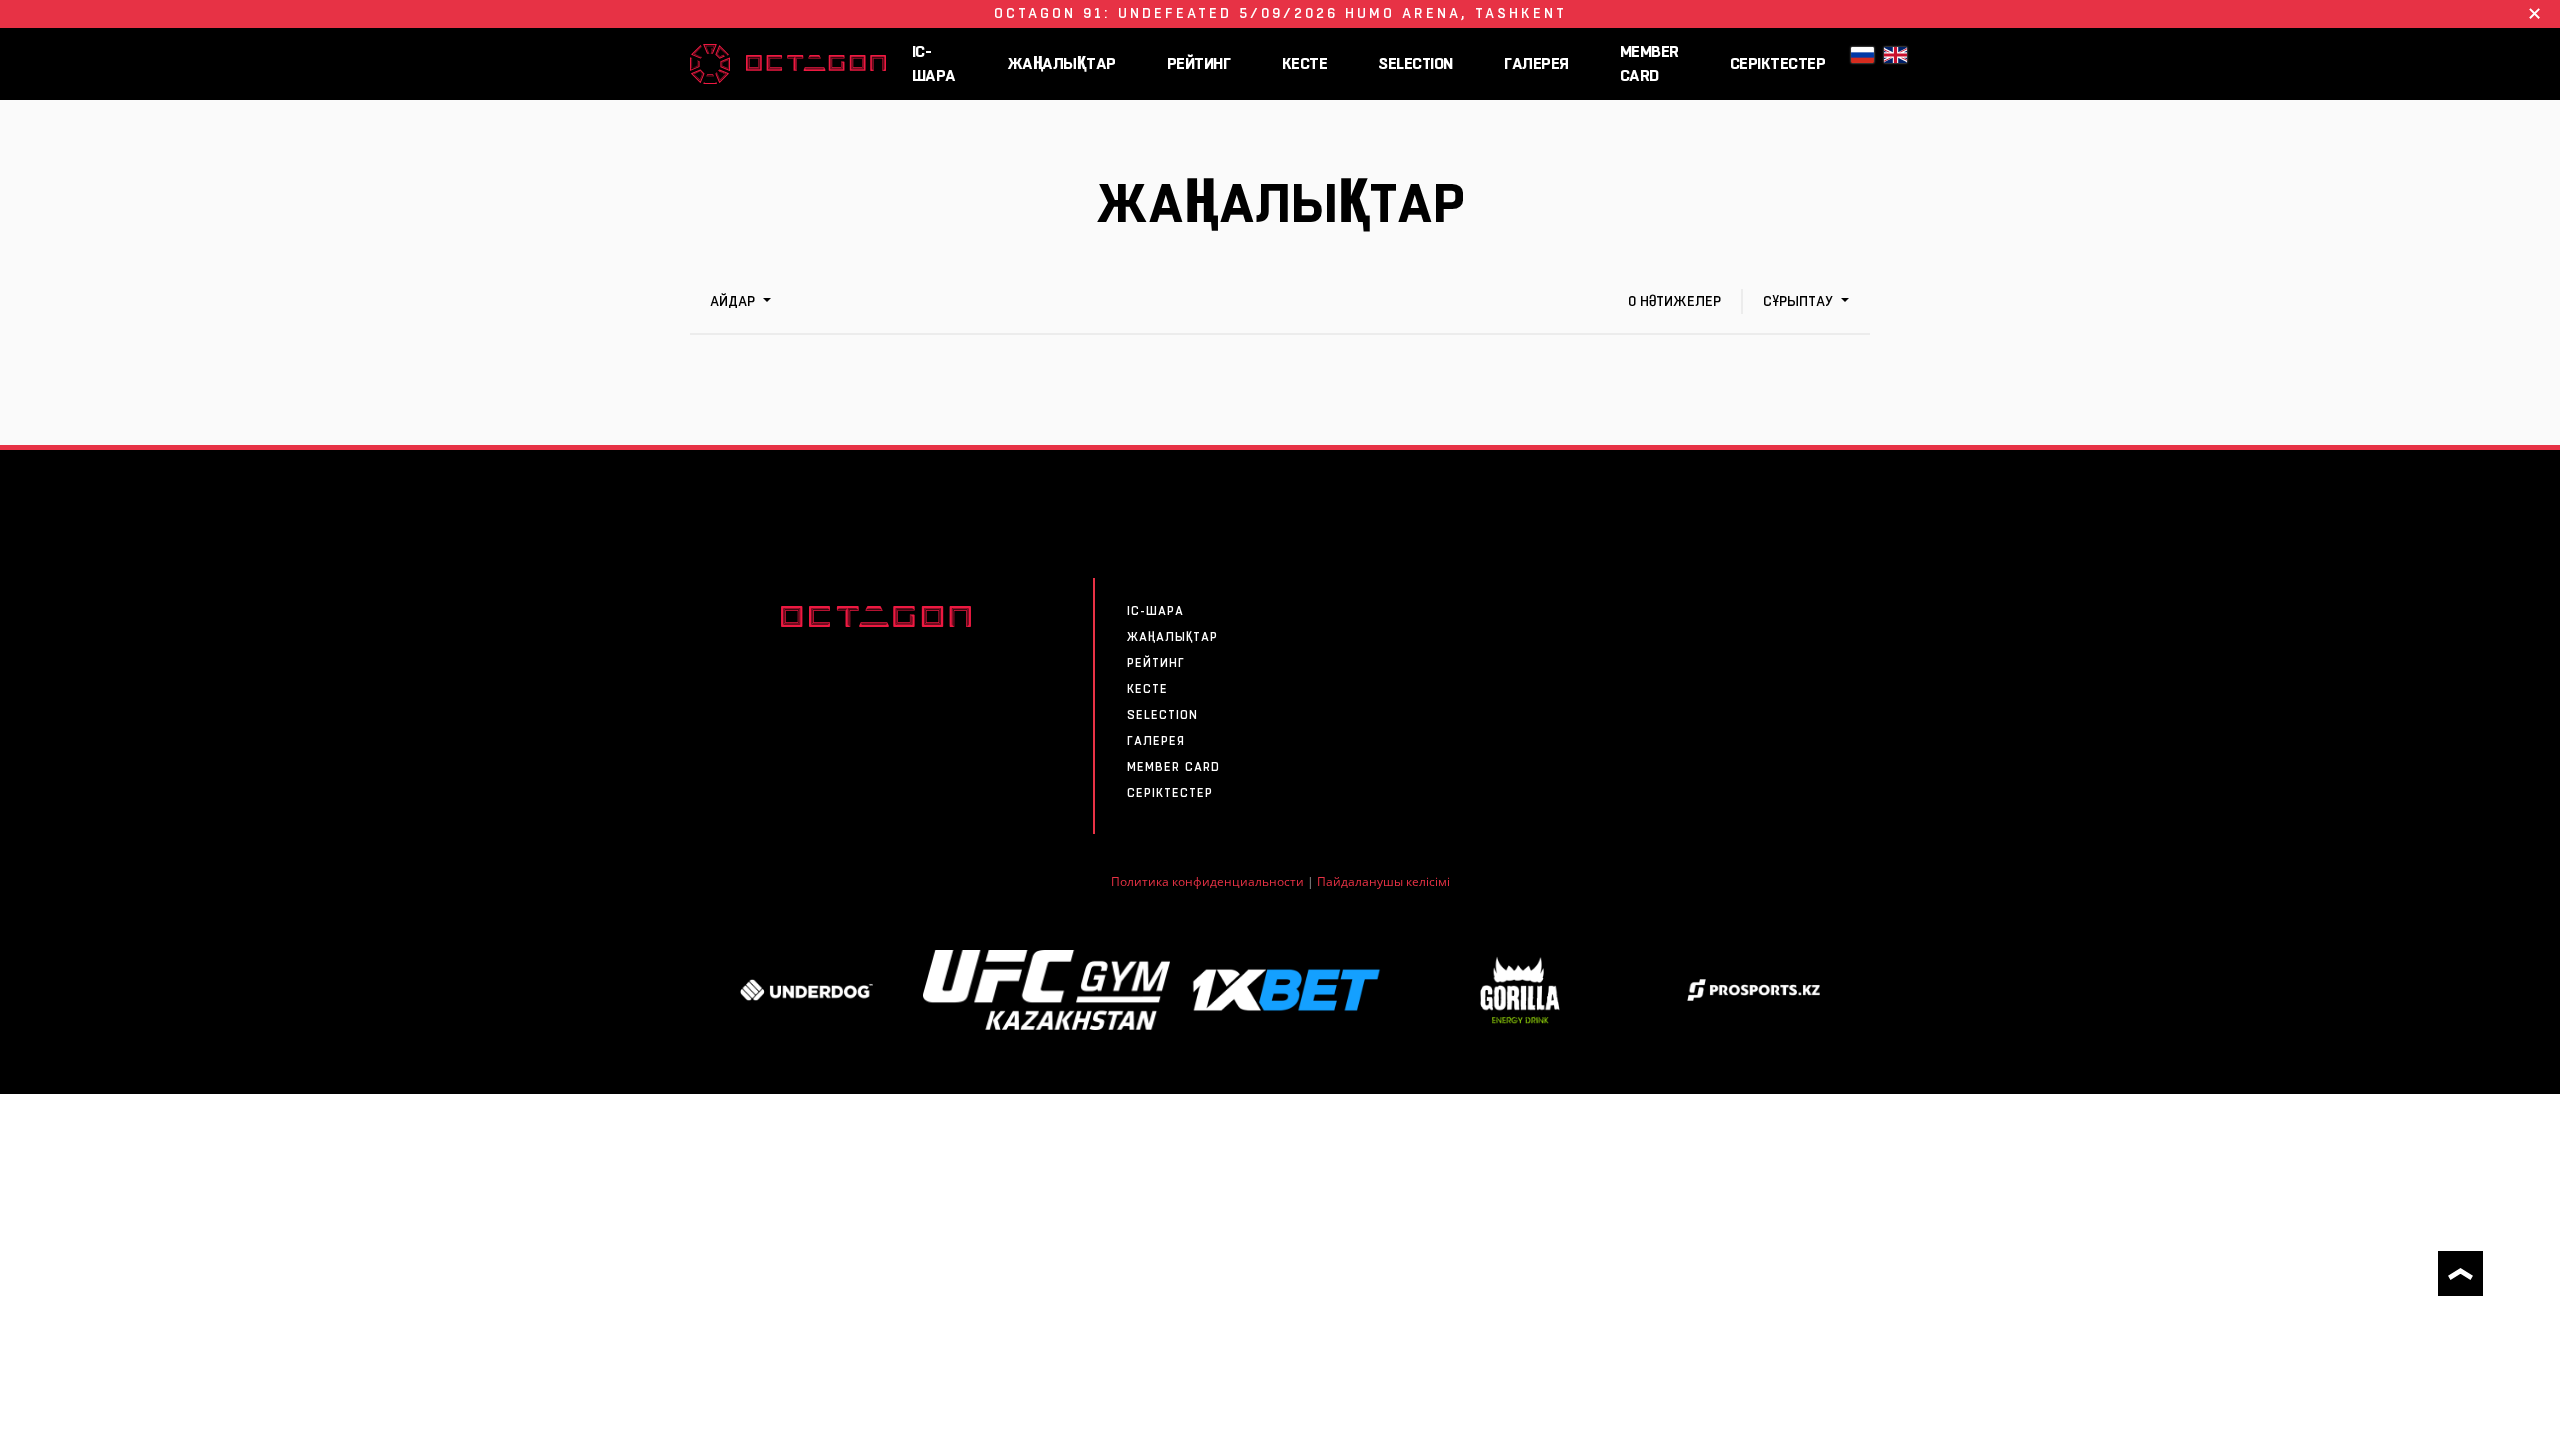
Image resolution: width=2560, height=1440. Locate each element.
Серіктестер (1778, 63)
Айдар (734, 301)
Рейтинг (1199, 63)
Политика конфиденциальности (1207, 881)
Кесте (1305, 63)
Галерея (1536, 63)
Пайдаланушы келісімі (1383, 881)
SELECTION (1415, 63)
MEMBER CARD (1649, 63)
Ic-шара (934, 63)
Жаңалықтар (1061, 63)
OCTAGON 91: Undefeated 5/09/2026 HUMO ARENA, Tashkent (1280, 13)
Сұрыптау (1800, 301)
